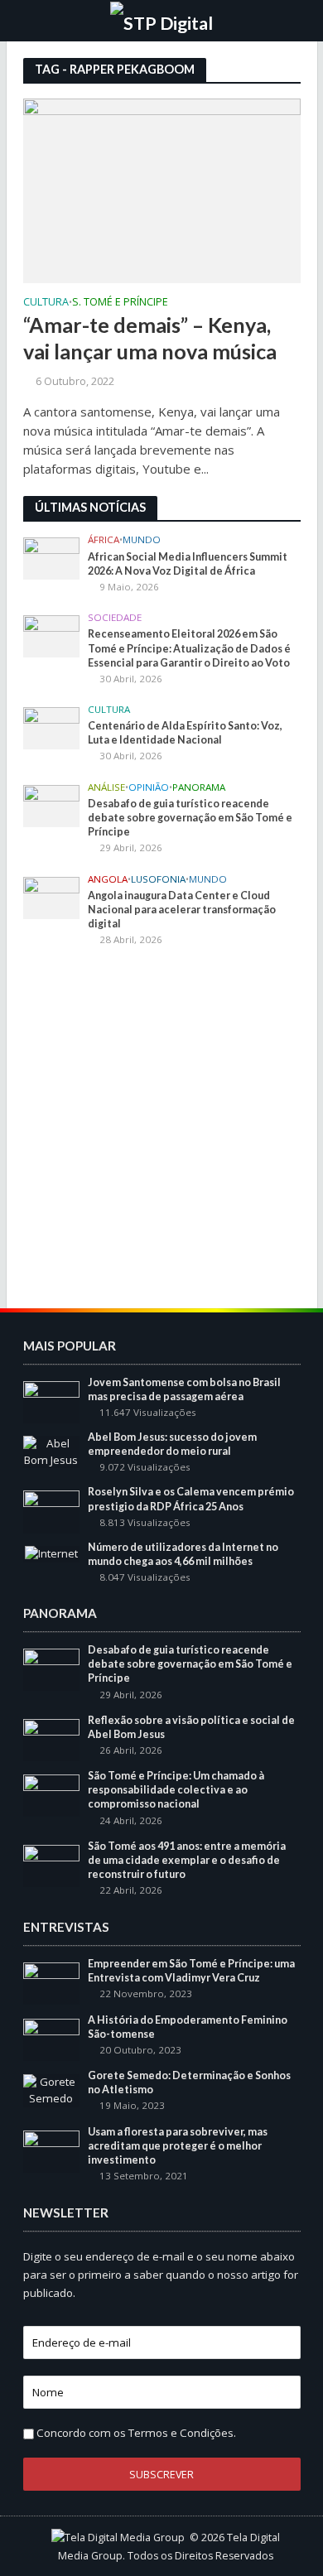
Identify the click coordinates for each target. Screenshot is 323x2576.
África (104, 540)
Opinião (149, 787)
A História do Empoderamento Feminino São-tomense (188, 2027)
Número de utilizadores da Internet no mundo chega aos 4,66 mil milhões (183, 1554)
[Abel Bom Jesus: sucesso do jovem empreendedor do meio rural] (52, 1451)
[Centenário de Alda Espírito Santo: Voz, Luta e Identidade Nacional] (52, 727)
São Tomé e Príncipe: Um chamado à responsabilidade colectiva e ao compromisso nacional (176, 1790)
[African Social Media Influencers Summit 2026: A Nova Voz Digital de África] (52, 557)
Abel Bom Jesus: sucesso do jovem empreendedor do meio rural (172, 1444)
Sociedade (115, 618)
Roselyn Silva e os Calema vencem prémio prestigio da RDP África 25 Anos (191, 1499)
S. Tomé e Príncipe (120, 303)
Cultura (46, 303)
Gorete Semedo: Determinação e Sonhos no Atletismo (189, 2082)
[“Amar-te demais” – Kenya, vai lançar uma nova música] (162, 190)
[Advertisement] (161, 1130)
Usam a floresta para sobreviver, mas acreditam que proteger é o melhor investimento (178, 2146)
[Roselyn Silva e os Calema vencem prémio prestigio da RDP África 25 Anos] (52, 1511)
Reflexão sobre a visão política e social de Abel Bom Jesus (191, 1727)
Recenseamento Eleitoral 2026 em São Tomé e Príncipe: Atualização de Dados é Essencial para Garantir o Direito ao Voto (189, 648)
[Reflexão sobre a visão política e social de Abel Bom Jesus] (52, 1739)
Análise (106, 787)
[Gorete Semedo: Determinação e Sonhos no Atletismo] (52, 2090)
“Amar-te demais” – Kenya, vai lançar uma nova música (150, 338)
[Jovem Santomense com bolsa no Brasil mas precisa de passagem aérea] (52, 1401)
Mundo (142, 540)
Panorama (199, 787)
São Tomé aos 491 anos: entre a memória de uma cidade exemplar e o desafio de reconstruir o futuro (187, 1860)
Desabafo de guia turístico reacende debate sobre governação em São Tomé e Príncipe (190, 818)
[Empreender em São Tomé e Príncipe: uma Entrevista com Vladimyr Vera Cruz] (52, 1982)
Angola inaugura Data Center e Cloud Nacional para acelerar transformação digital (182, 910)
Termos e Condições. (182, 2433)
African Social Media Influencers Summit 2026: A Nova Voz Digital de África (188, 564)
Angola (108, 879)
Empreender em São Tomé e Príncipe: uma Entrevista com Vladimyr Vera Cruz (191, 1971)
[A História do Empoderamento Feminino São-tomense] (52, 2039)
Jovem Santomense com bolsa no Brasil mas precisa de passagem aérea (184, 1389)
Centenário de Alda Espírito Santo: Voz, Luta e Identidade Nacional (185, 733)
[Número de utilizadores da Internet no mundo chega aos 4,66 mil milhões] (51, 1553)
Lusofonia (158, 879)
